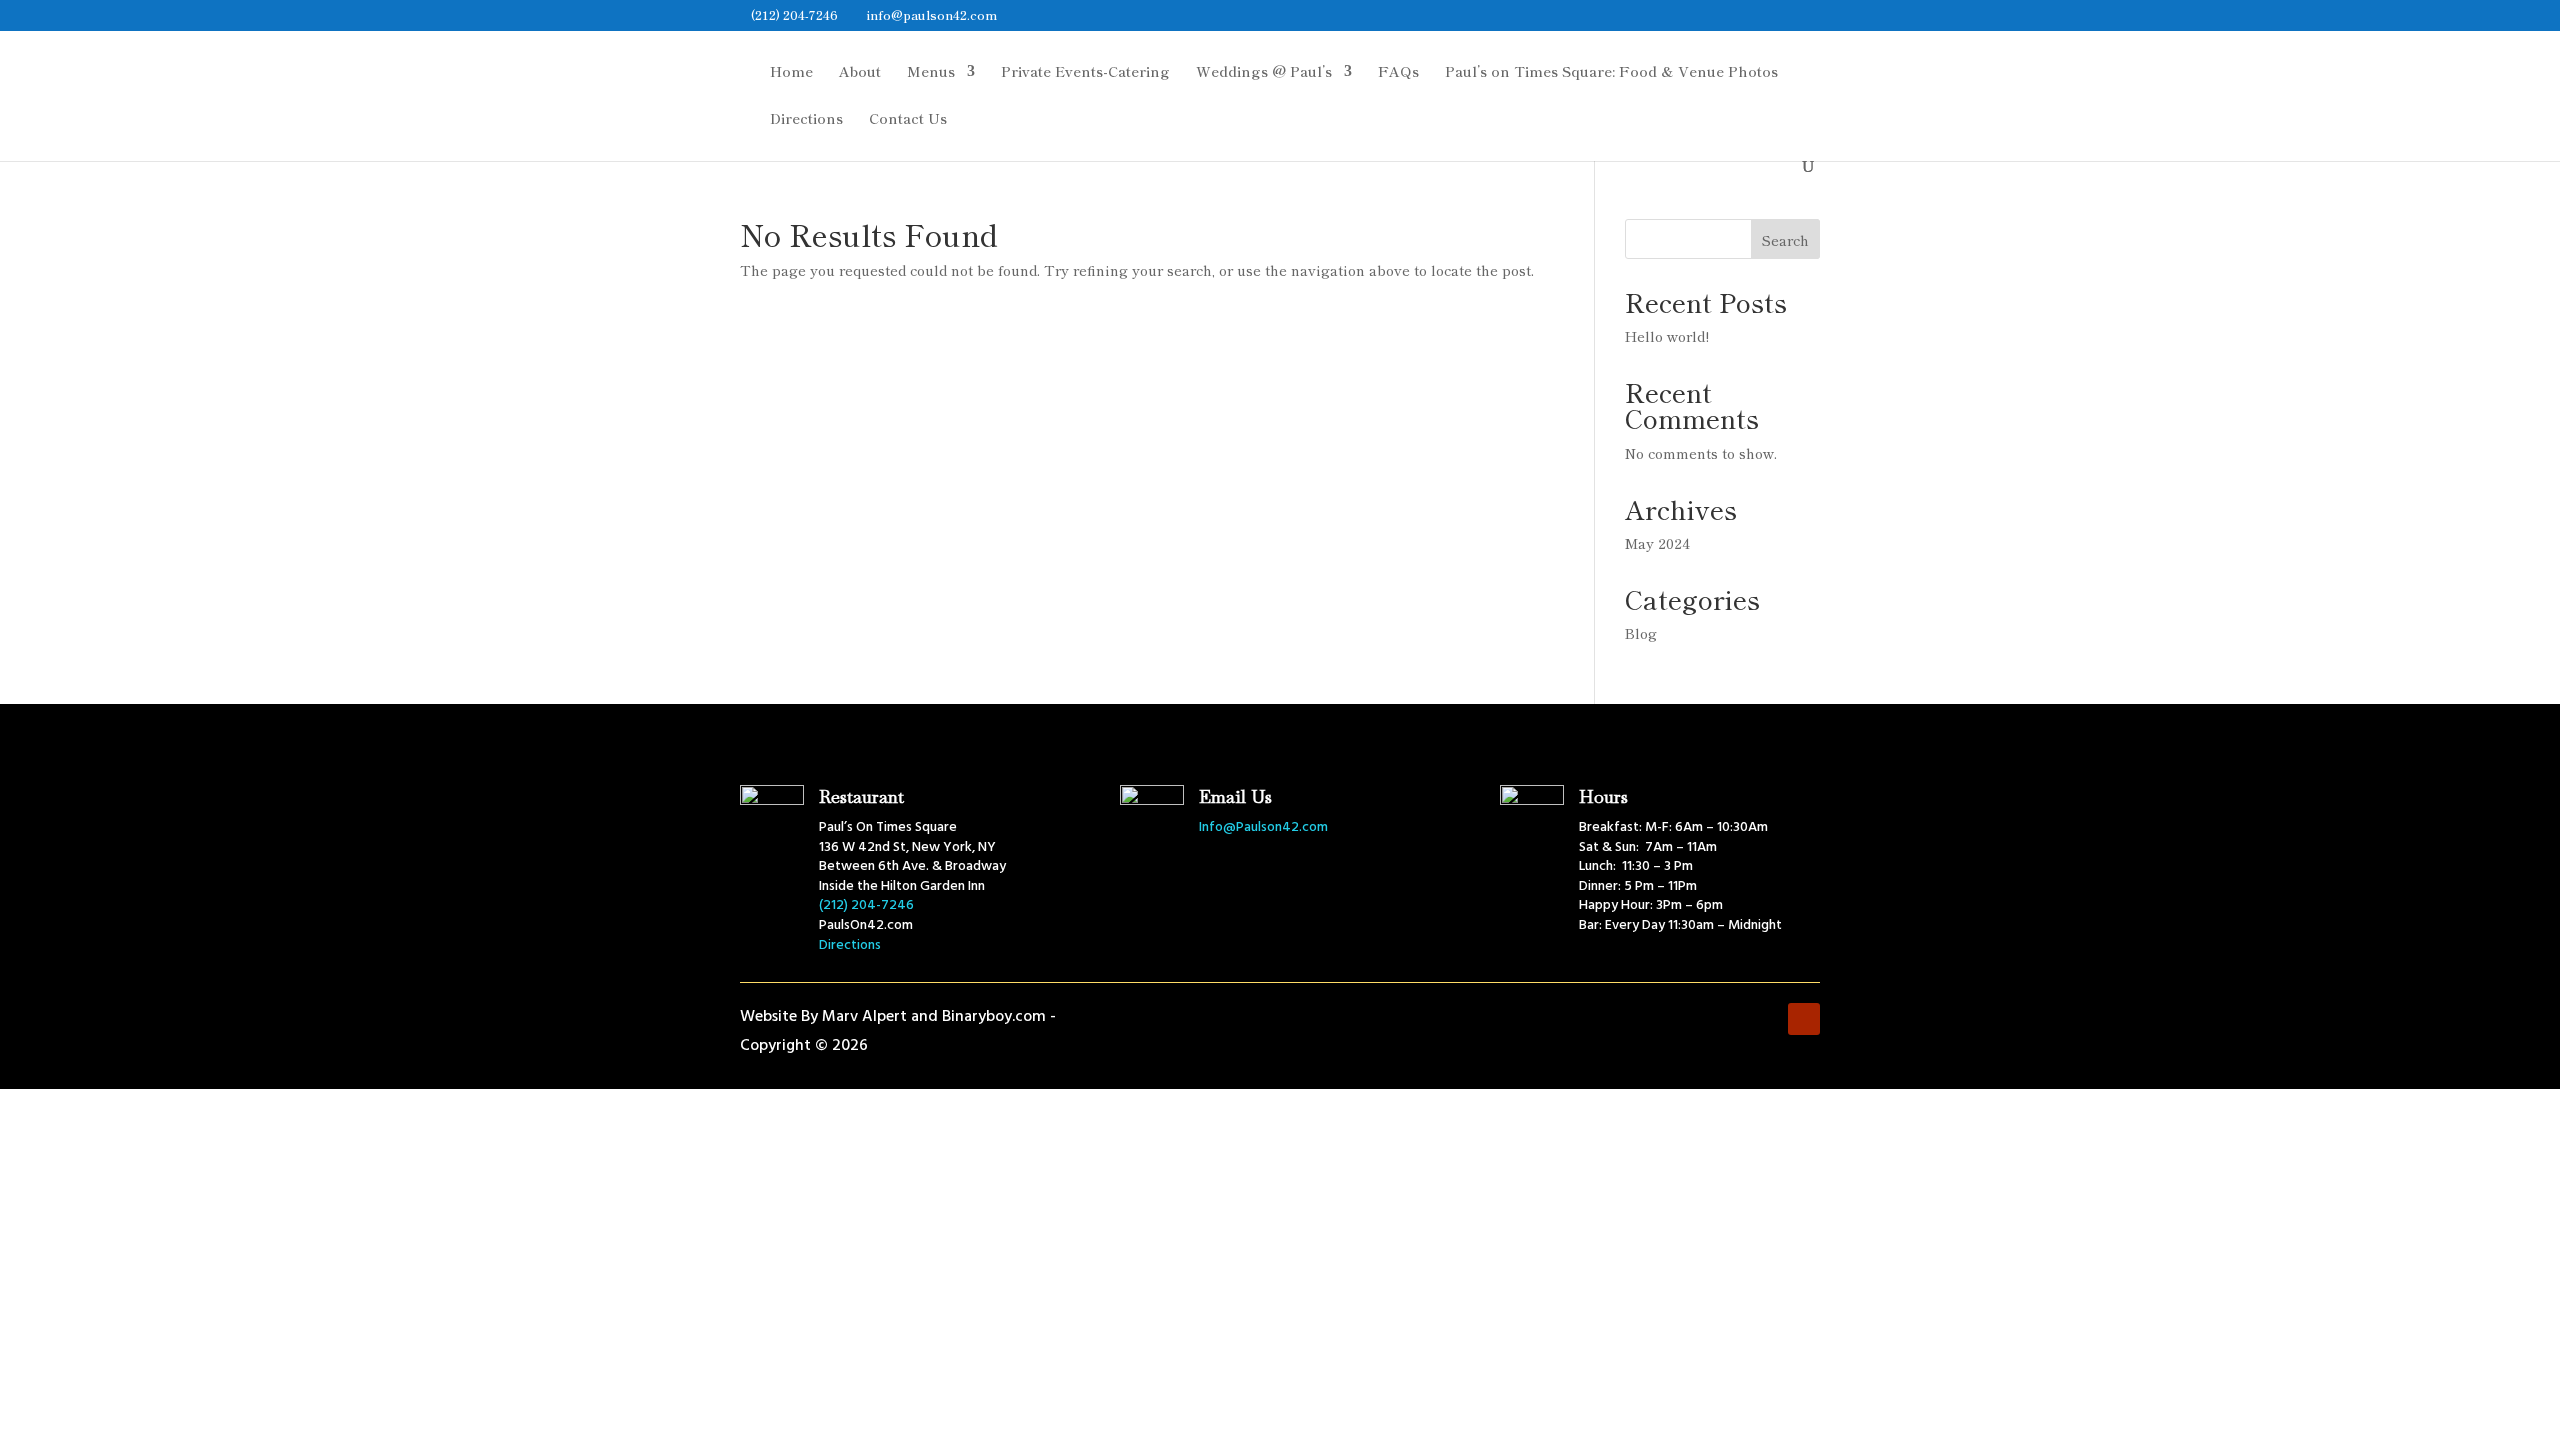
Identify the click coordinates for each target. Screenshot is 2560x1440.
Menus (931, 72)
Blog (1641, 633)
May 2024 (1657, 543)
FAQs (1398, 72)
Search (1785, 240)
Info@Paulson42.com (1263, 827)
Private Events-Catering (1085, 72)
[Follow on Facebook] (1724, 1019)
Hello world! (1667, 336)
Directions (806, 119)
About (860, 72)
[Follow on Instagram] (1764, 1019)
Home (791, 72)
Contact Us (908, 119)
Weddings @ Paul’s (1264, 72)
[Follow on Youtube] (1804, 1019)
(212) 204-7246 (794, 14)
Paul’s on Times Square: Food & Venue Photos (1611, 72)
